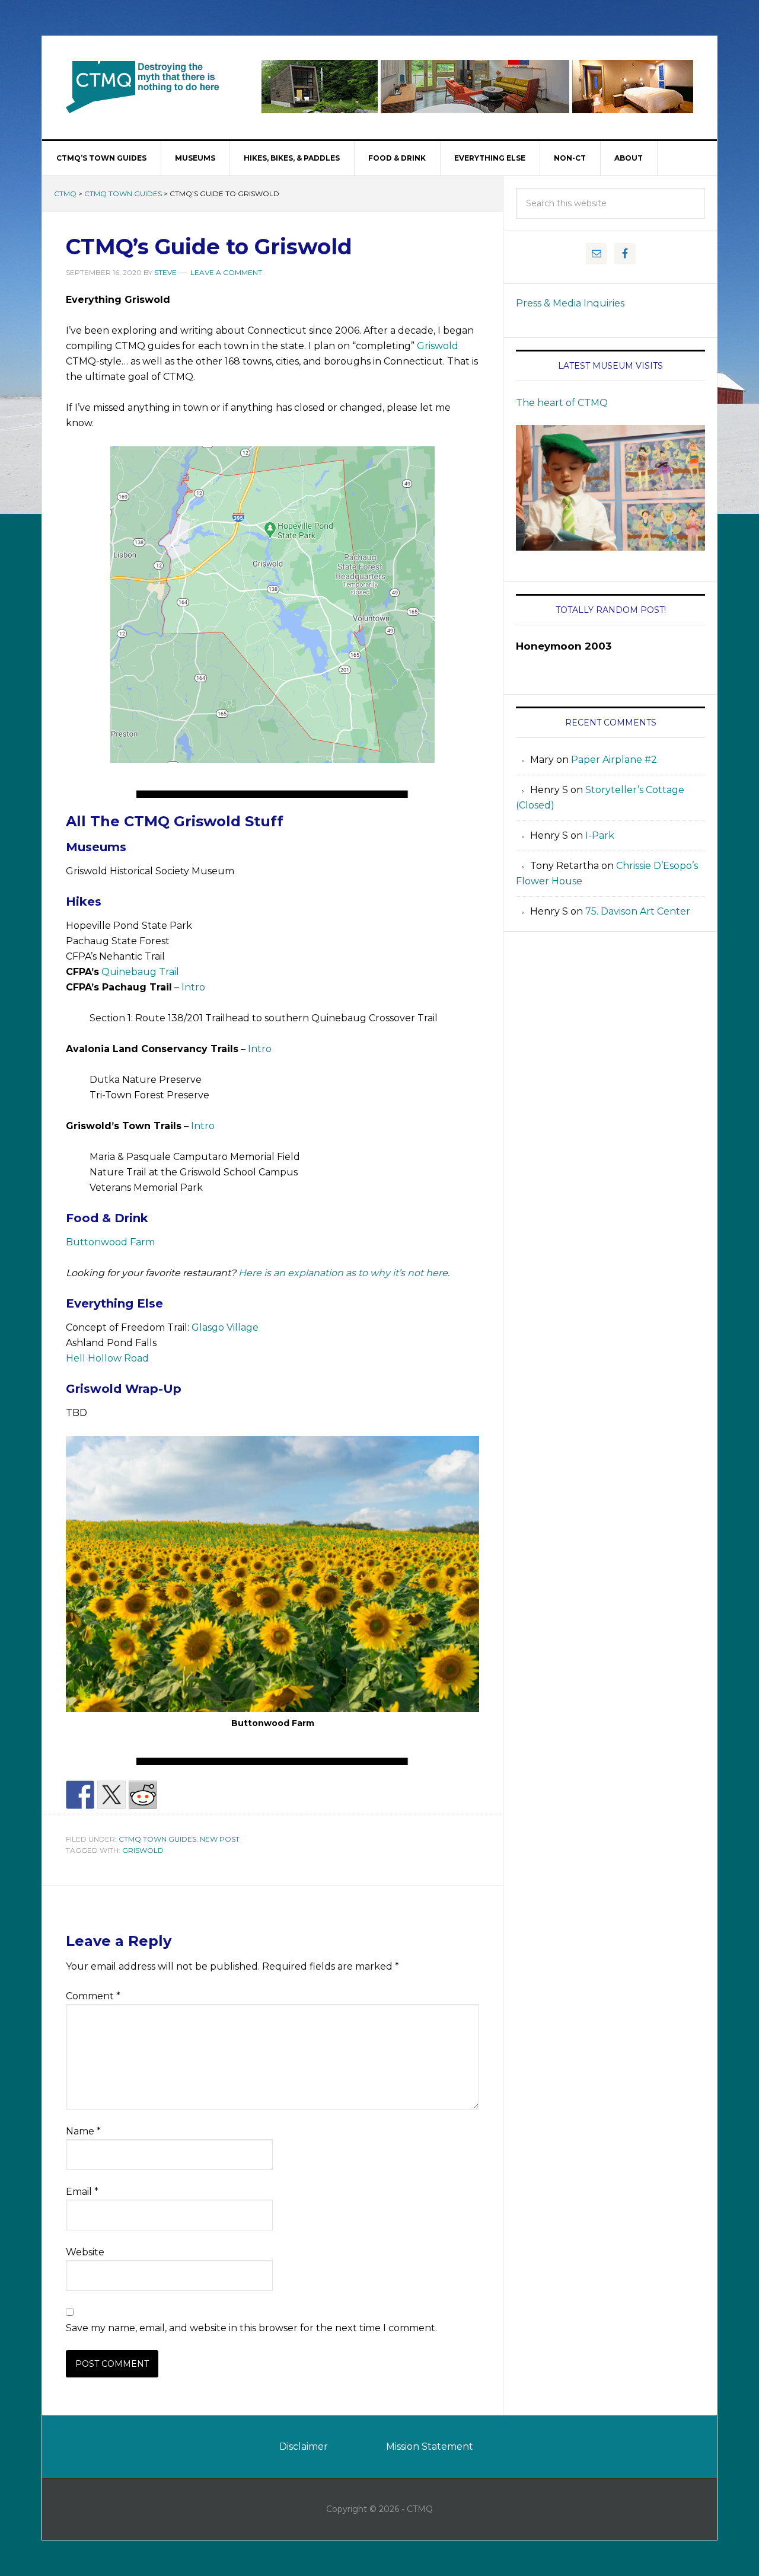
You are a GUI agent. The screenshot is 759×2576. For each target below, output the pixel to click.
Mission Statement (430, 2446)
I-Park (600, 835)
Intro (193, 987)
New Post (220, 1839)
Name (83, 2131)
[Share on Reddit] (143, 1795)
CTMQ (143, 87)
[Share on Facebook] (80, 1795)
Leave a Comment (226, 272)
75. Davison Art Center (638, 911)
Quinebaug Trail (140, 972)
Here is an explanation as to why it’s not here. (344, 1273)
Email (82, 2192)
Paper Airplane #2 (614, 760)
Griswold (438, 346)
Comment (93, 1996)
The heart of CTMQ (562, 403)
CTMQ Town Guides (123, 194)
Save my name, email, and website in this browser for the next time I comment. (251, 2328)
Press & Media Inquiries (570, 303)
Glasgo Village (225, 1327)
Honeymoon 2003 (564, 646)
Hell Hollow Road (107, 1358)
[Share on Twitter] (111, 1795)
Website (85, 2252)
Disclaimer (304, 2446)
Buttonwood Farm (110, 1242)
